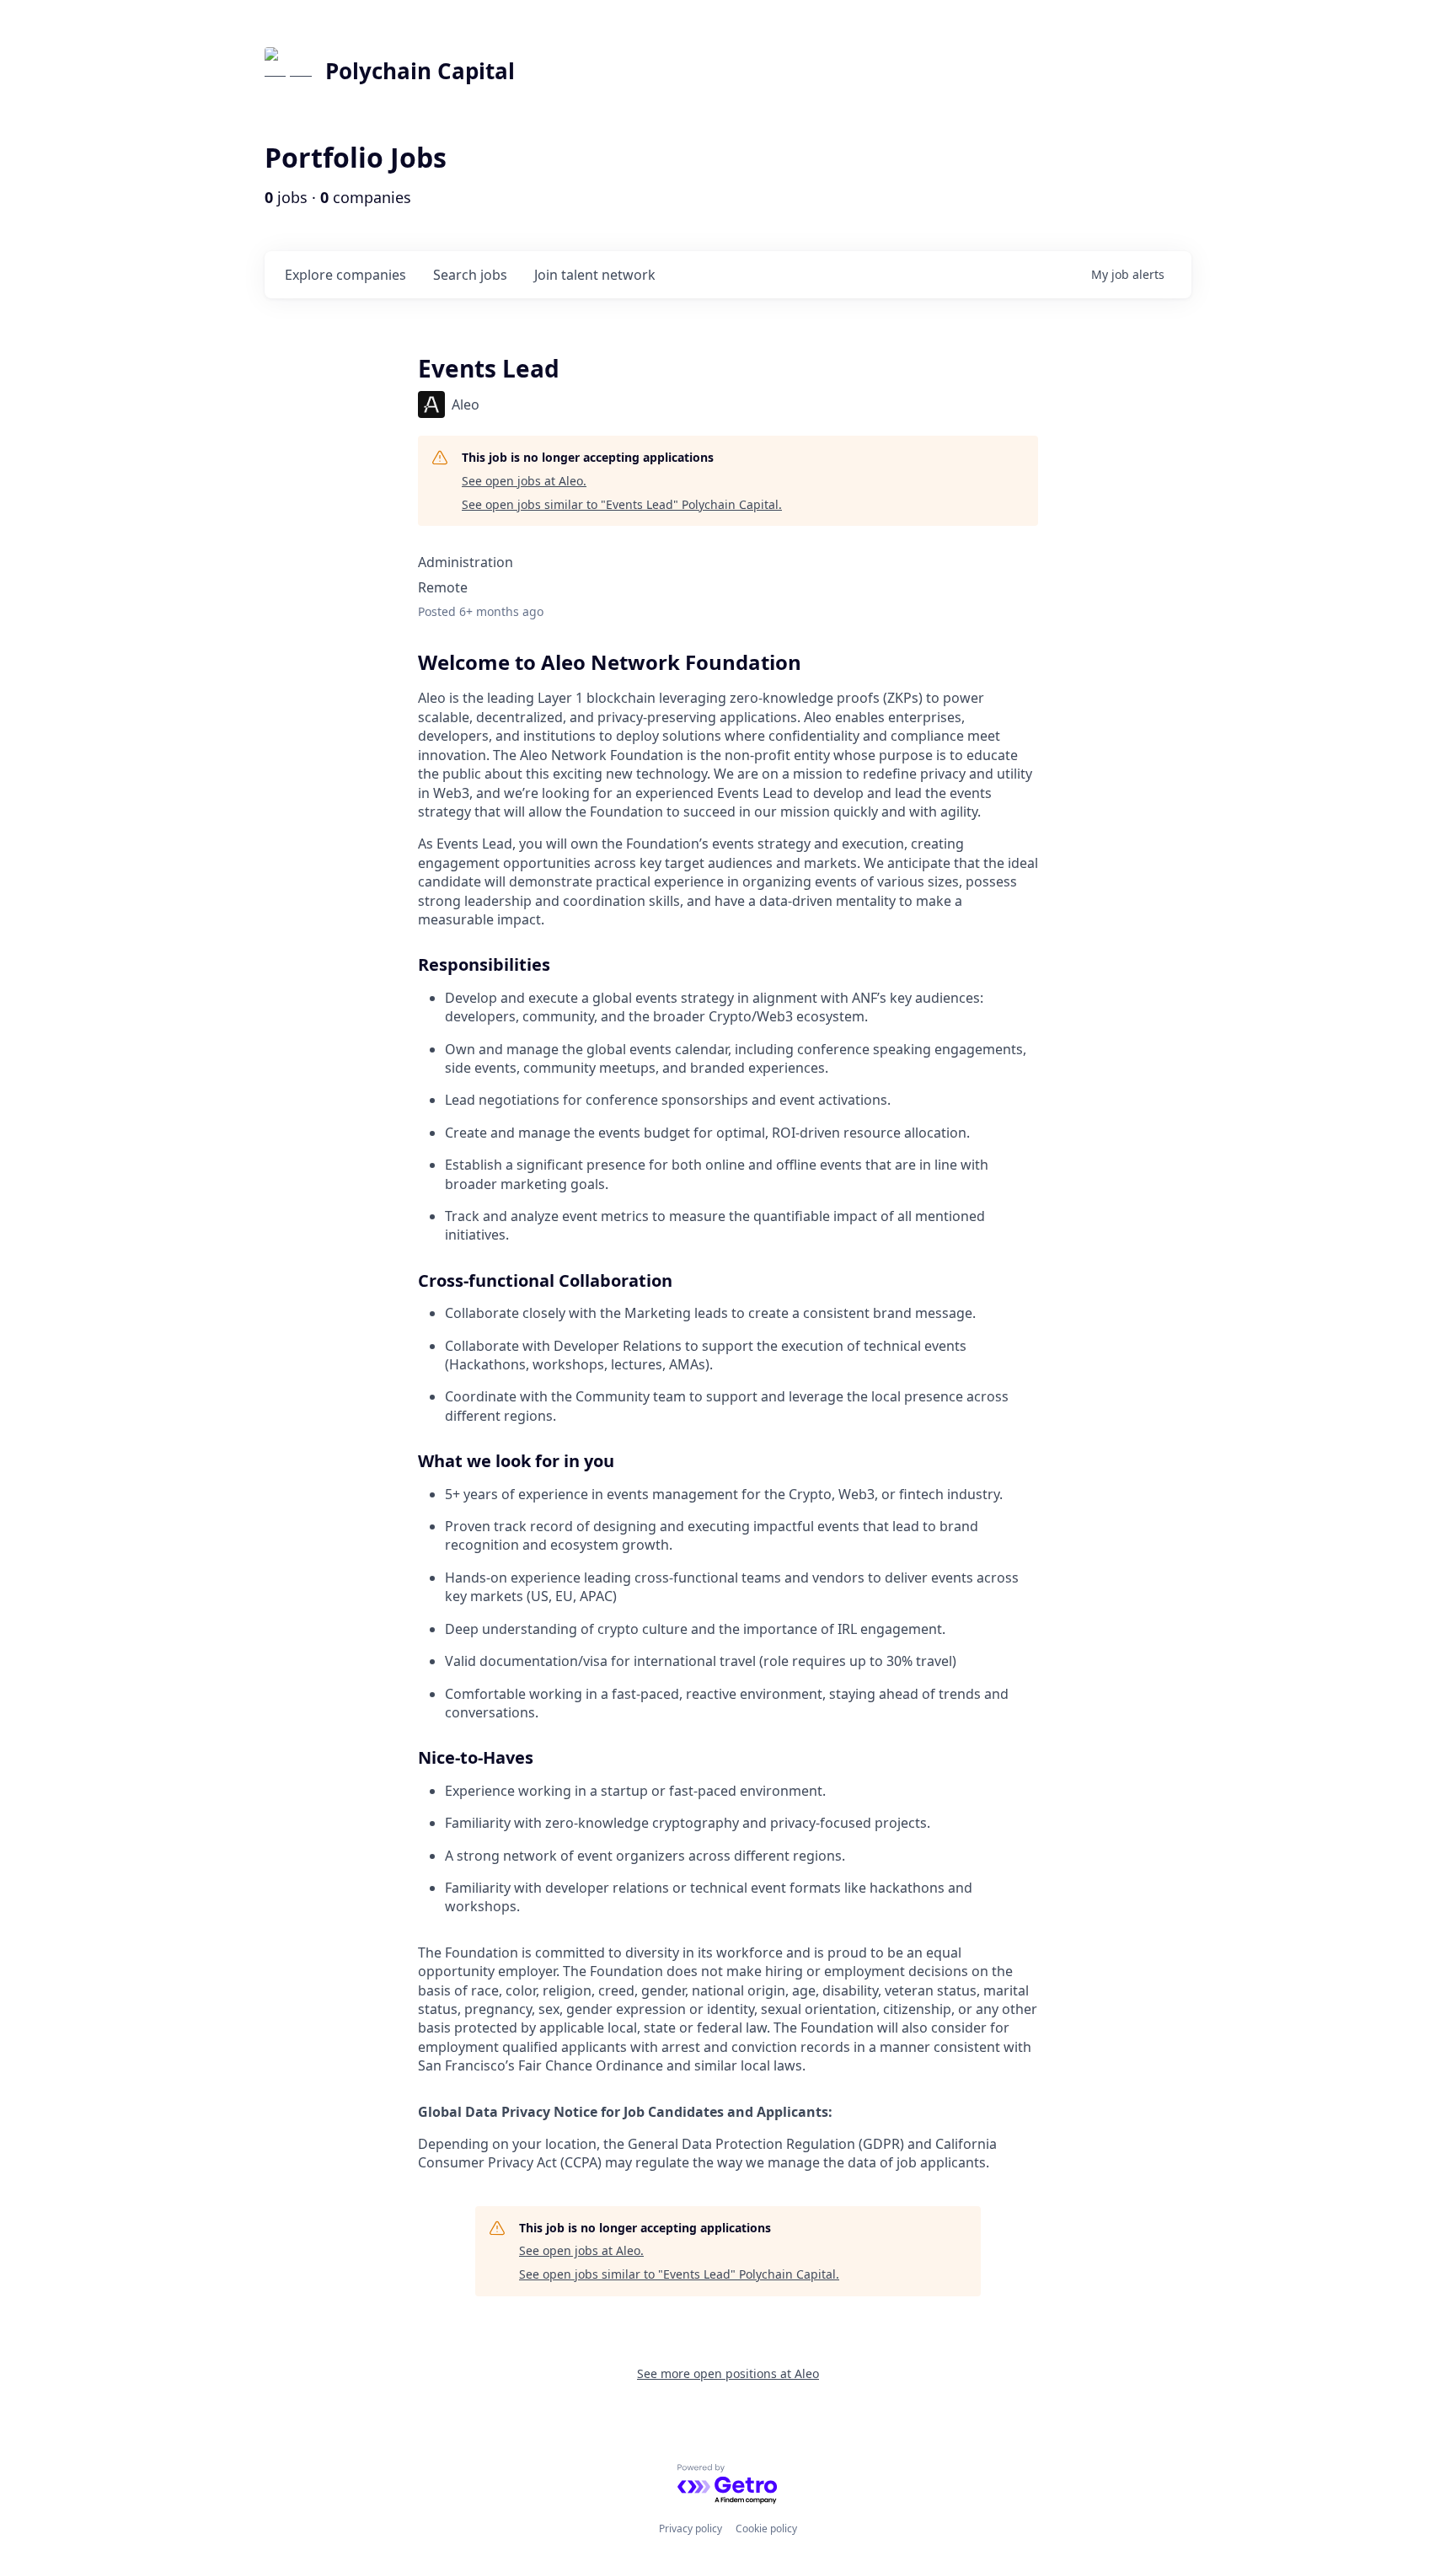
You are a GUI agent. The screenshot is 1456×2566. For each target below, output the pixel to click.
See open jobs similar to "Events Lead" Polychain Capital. (622, 504)
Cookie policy (766, 2529)
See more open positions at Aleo (728, 2373)
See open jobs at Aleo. (524, 481)
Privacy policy (691, 2529)
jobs (470, 275)
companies (345, 275)
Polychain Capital (420, 71)
